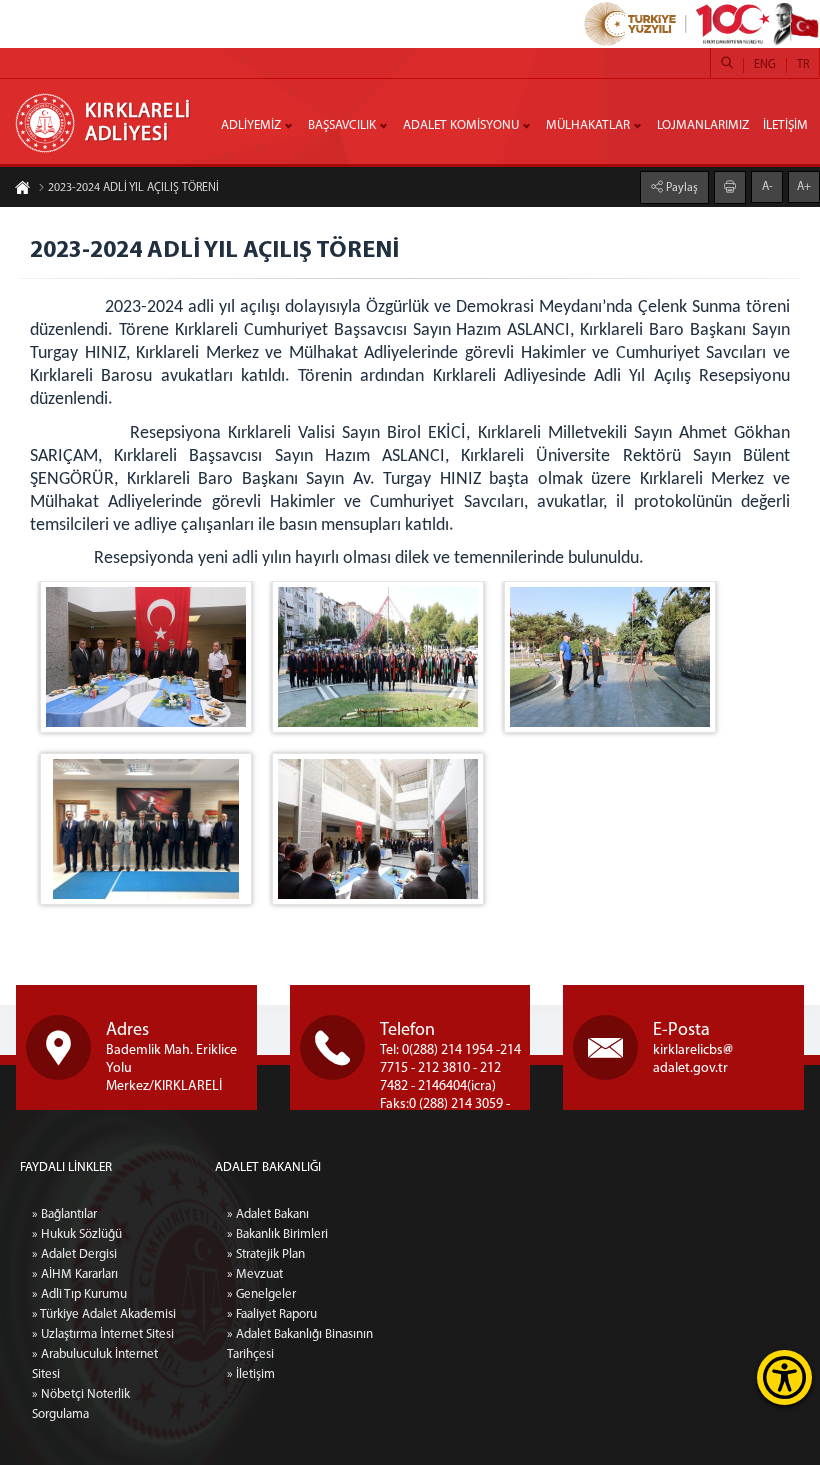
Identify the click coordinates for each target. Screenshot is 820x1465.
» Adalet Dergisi (74, 1254)
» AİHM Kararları (75, 1274)
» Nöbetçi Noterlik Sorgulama (81, 1404)
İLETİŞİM (785, 125)
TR (803, 65)
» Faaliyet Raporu (272, 1314)
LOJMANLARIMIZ (703, 125)
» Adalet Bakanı (268, 1214)
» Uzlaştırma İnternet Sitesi (103, 1334)
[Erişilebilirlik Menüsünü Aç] (784, 1377)
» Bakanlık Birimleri (277, 1234)
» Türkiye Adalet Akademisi (104, 1314)
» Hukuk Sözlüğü (77, 1234)
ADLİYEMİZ (251, 125)
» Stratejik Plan (266, 1254)
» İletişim (251, 1374)
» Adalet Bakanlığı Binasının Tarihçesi (300, 1344)
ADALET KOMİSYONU (461, 125)
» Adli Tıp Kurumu (79, 1294)
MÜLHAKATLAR (588, 125)
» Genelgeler (261, 1294)
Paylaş (680, 188)
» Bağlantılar (64, 1214)
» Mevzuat (255, 1274)
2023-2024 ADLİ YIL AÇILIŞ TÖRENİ (133, 188)
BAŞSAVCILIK (342, 125)
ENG (765, 65)
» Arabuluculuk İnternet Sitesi (95, 1364)
